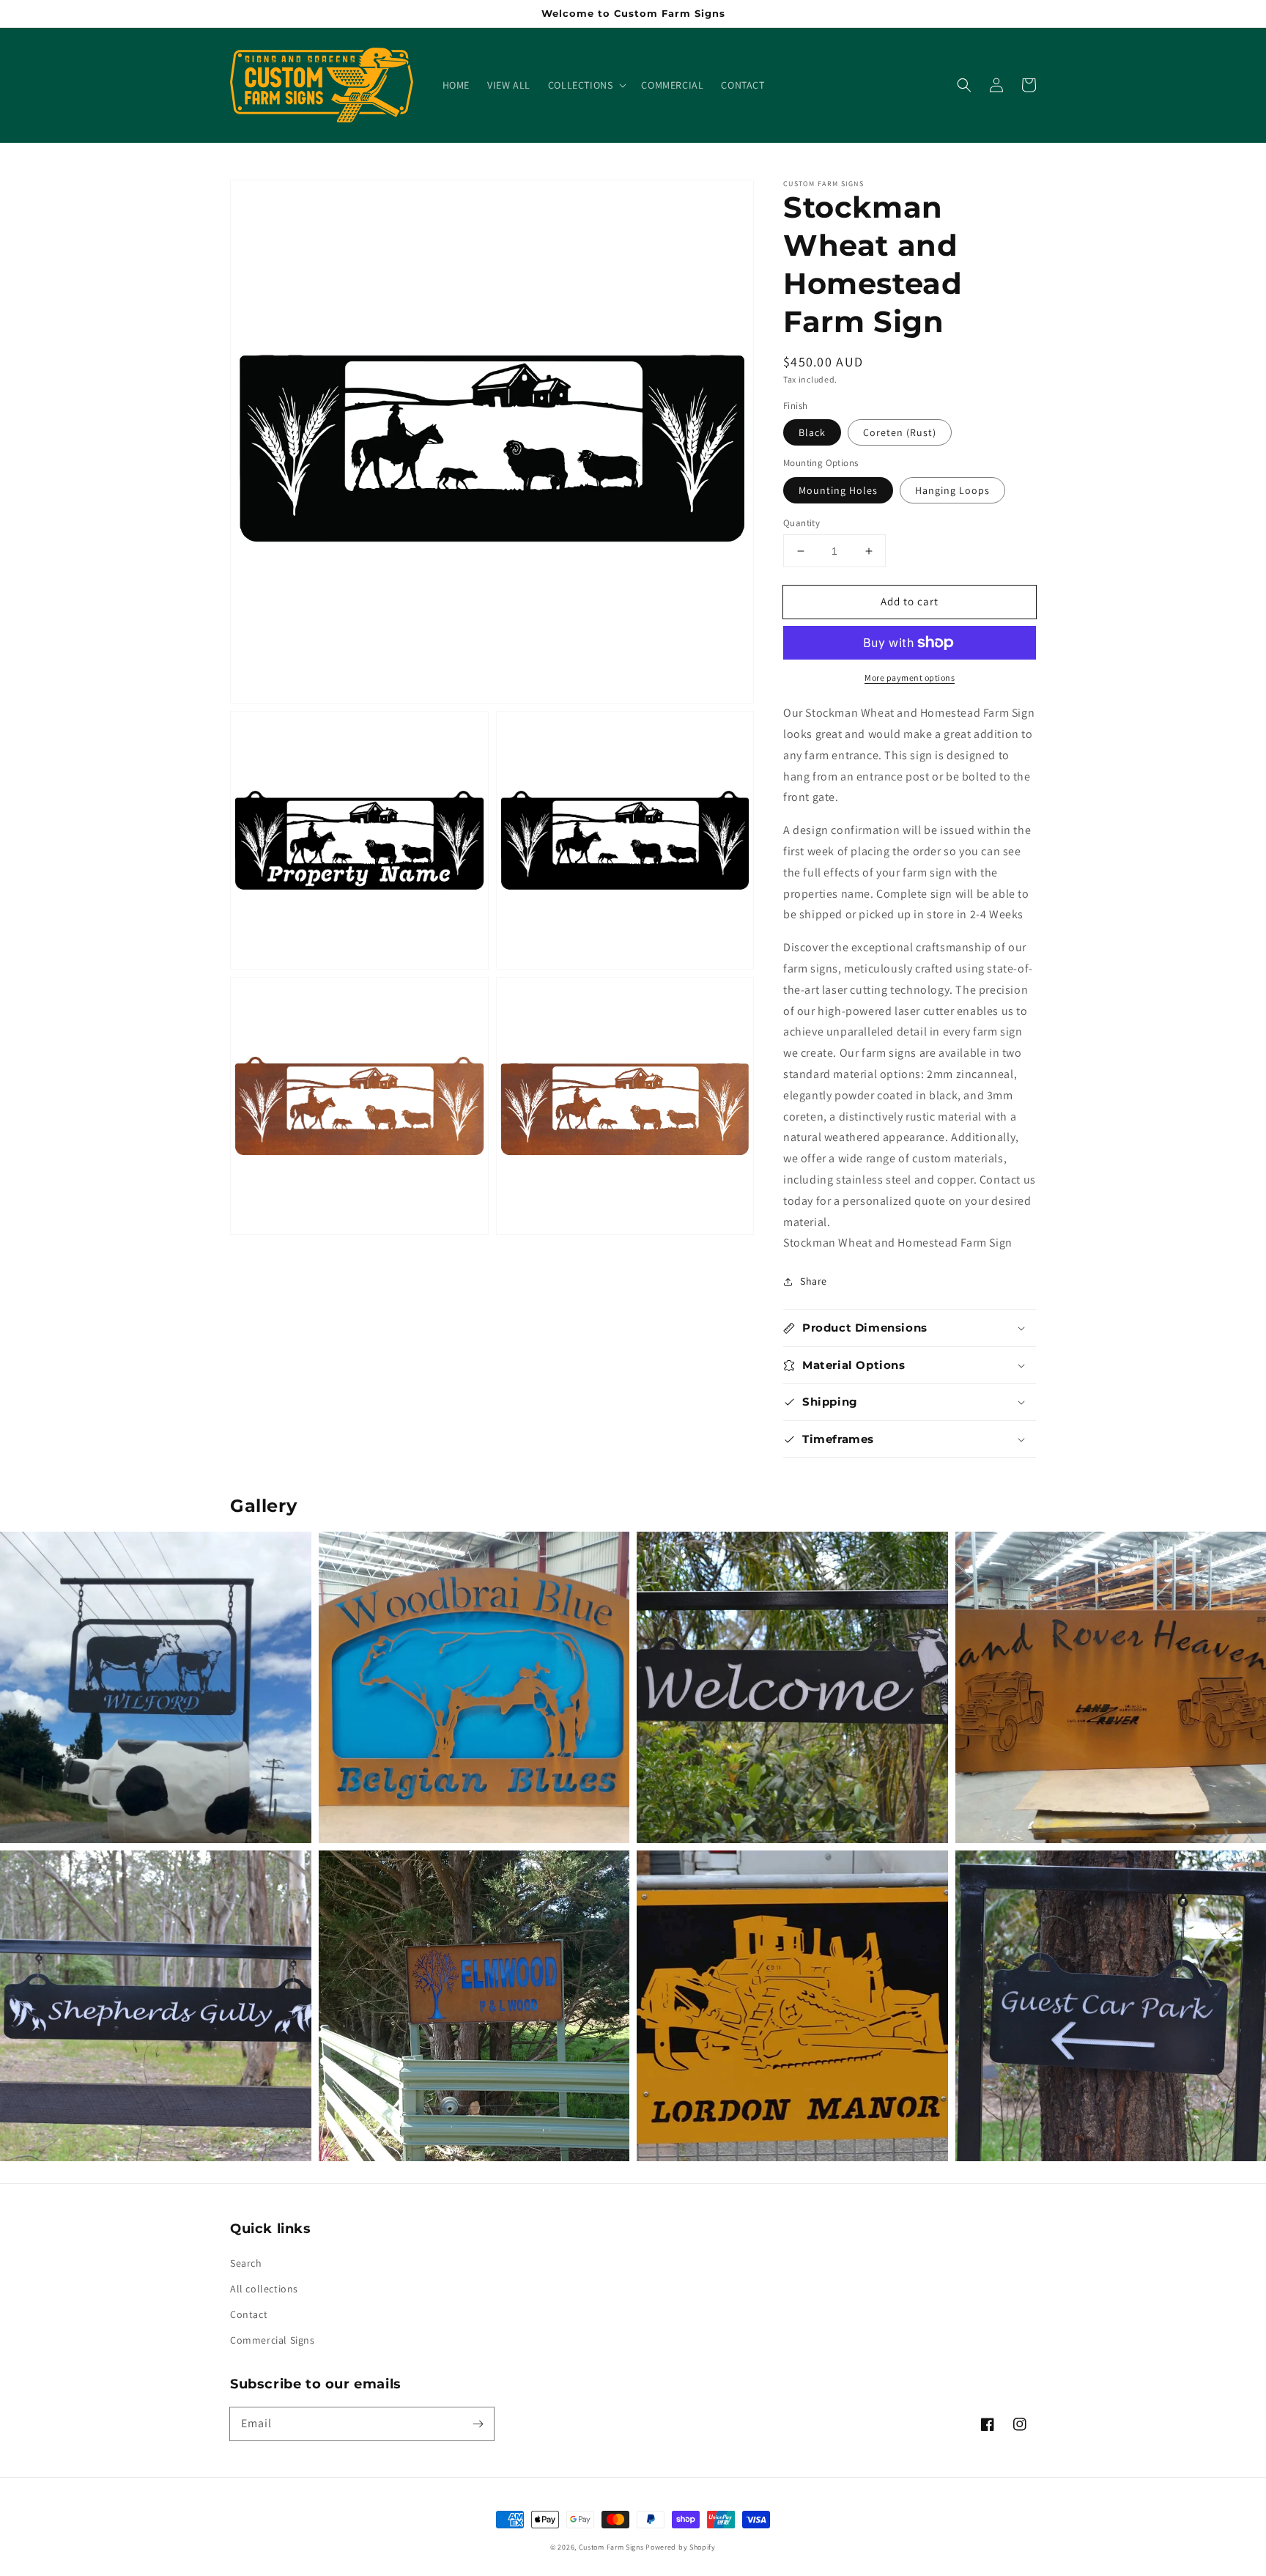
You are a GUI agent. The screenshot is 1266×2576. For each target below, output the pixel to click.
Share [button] (814, 1281)
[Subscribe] (478, 2424)
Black (812, 432)
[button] (586, 85)
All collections (264, 2289)
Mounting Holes (838, 490)
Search (246, 2263)
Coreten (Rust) (900, 432)
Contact (249, 2314)
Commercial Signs (273, 2340)
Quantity (802, 523)
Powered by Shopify (681, 2547)
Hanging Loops (952, 490)
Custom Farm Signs (611, 2547)
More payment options (910, 678)
